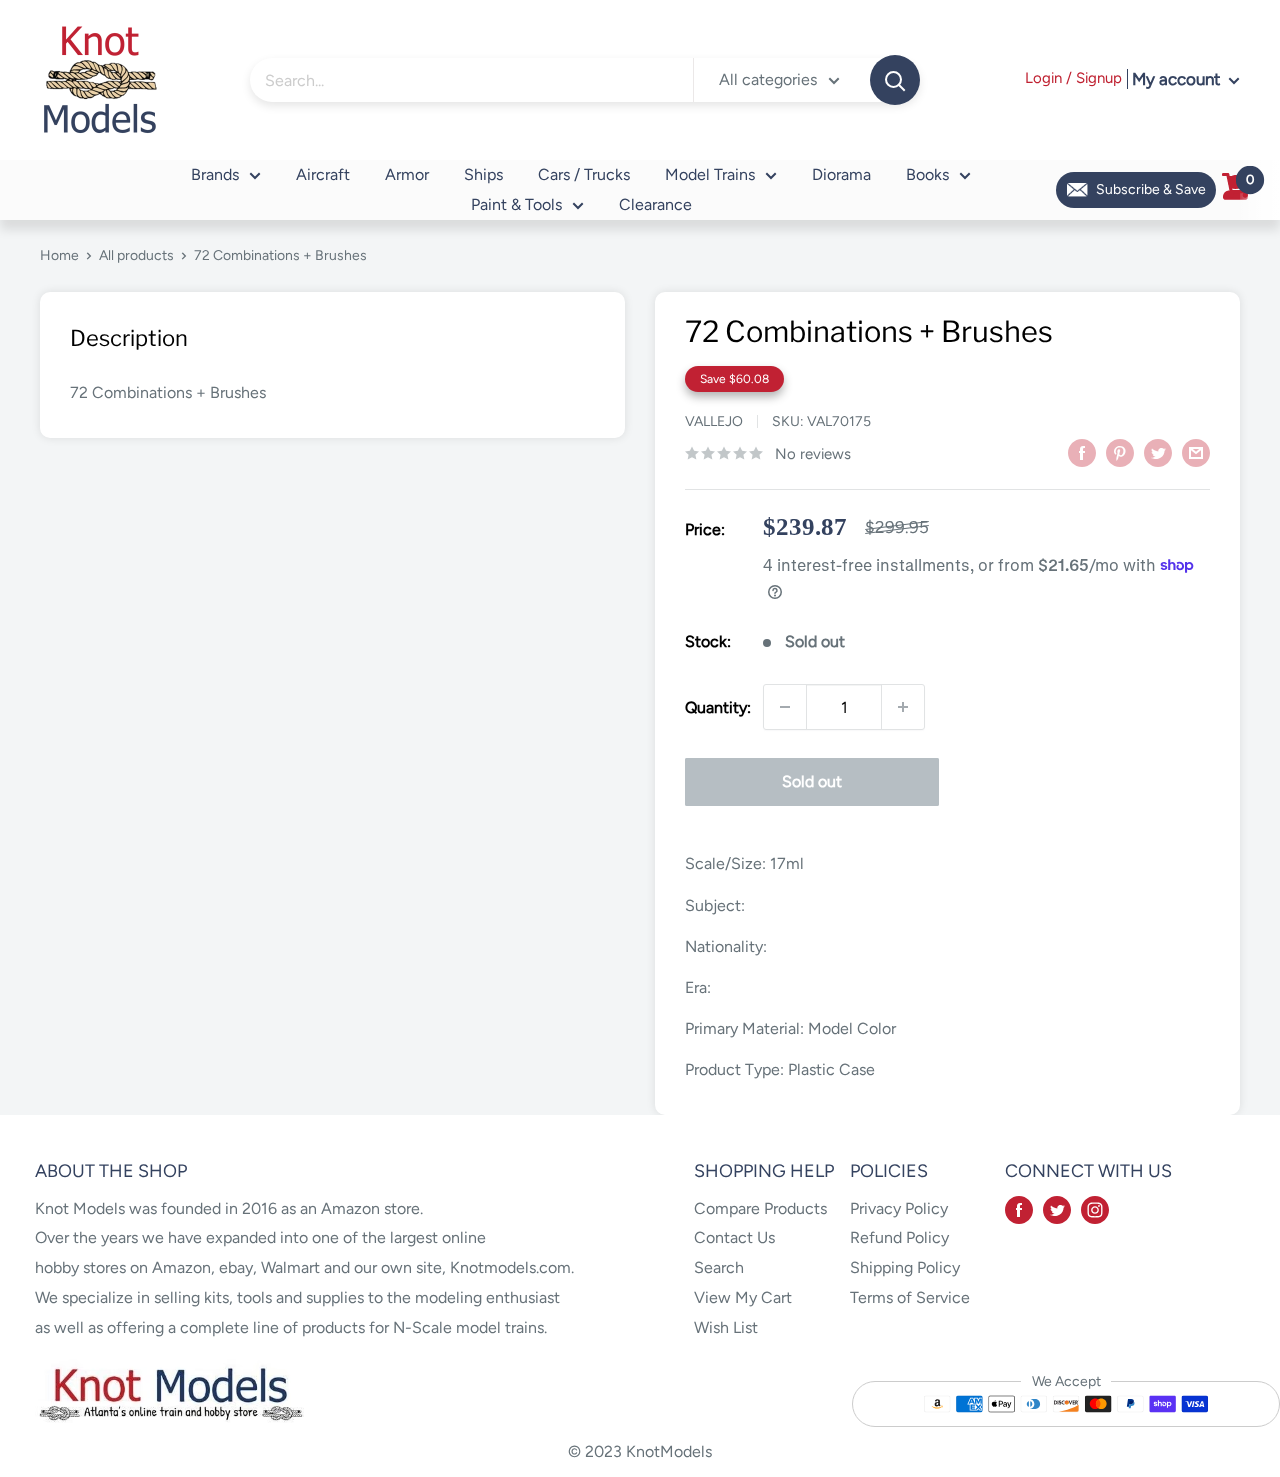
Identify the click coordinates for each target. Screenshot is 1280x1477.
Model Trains (710, 174)
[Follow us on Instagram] (1095, 1209)
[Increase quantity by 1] (903, 707)
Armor (407, 174)
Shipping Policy (905, 1267)
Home (59, 255)
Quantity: (718, 707)
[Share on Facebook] (1082, 452)
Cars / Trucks (584, 174)
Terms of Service (910, 1297)
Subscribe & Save (1151, 189)
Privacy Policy (899, 1208)
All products (136, 255)
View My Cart (743, 1297)
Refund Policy (899, 1237)
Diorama (841, 174)
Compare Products (760, 1208)
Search (719, 1267)
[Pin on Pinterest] (1120, 452)
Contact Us (734, 1237)
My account (1178, 79)
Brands (215, 174)
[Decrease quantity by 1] (785, 707)
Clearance (655, 204)
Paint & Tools (516, 204)
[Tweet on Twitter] (1158, 452)
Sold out (812, 781)
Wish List (726, 1327)
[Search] (895, 80)
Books (927, 174)
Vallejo (714, 421)
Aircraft (323, 174)
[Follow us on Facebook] (1019, 1209)
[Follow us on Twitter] (1057, 1209)
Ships (483, 174)
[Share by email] (1196, 452)
